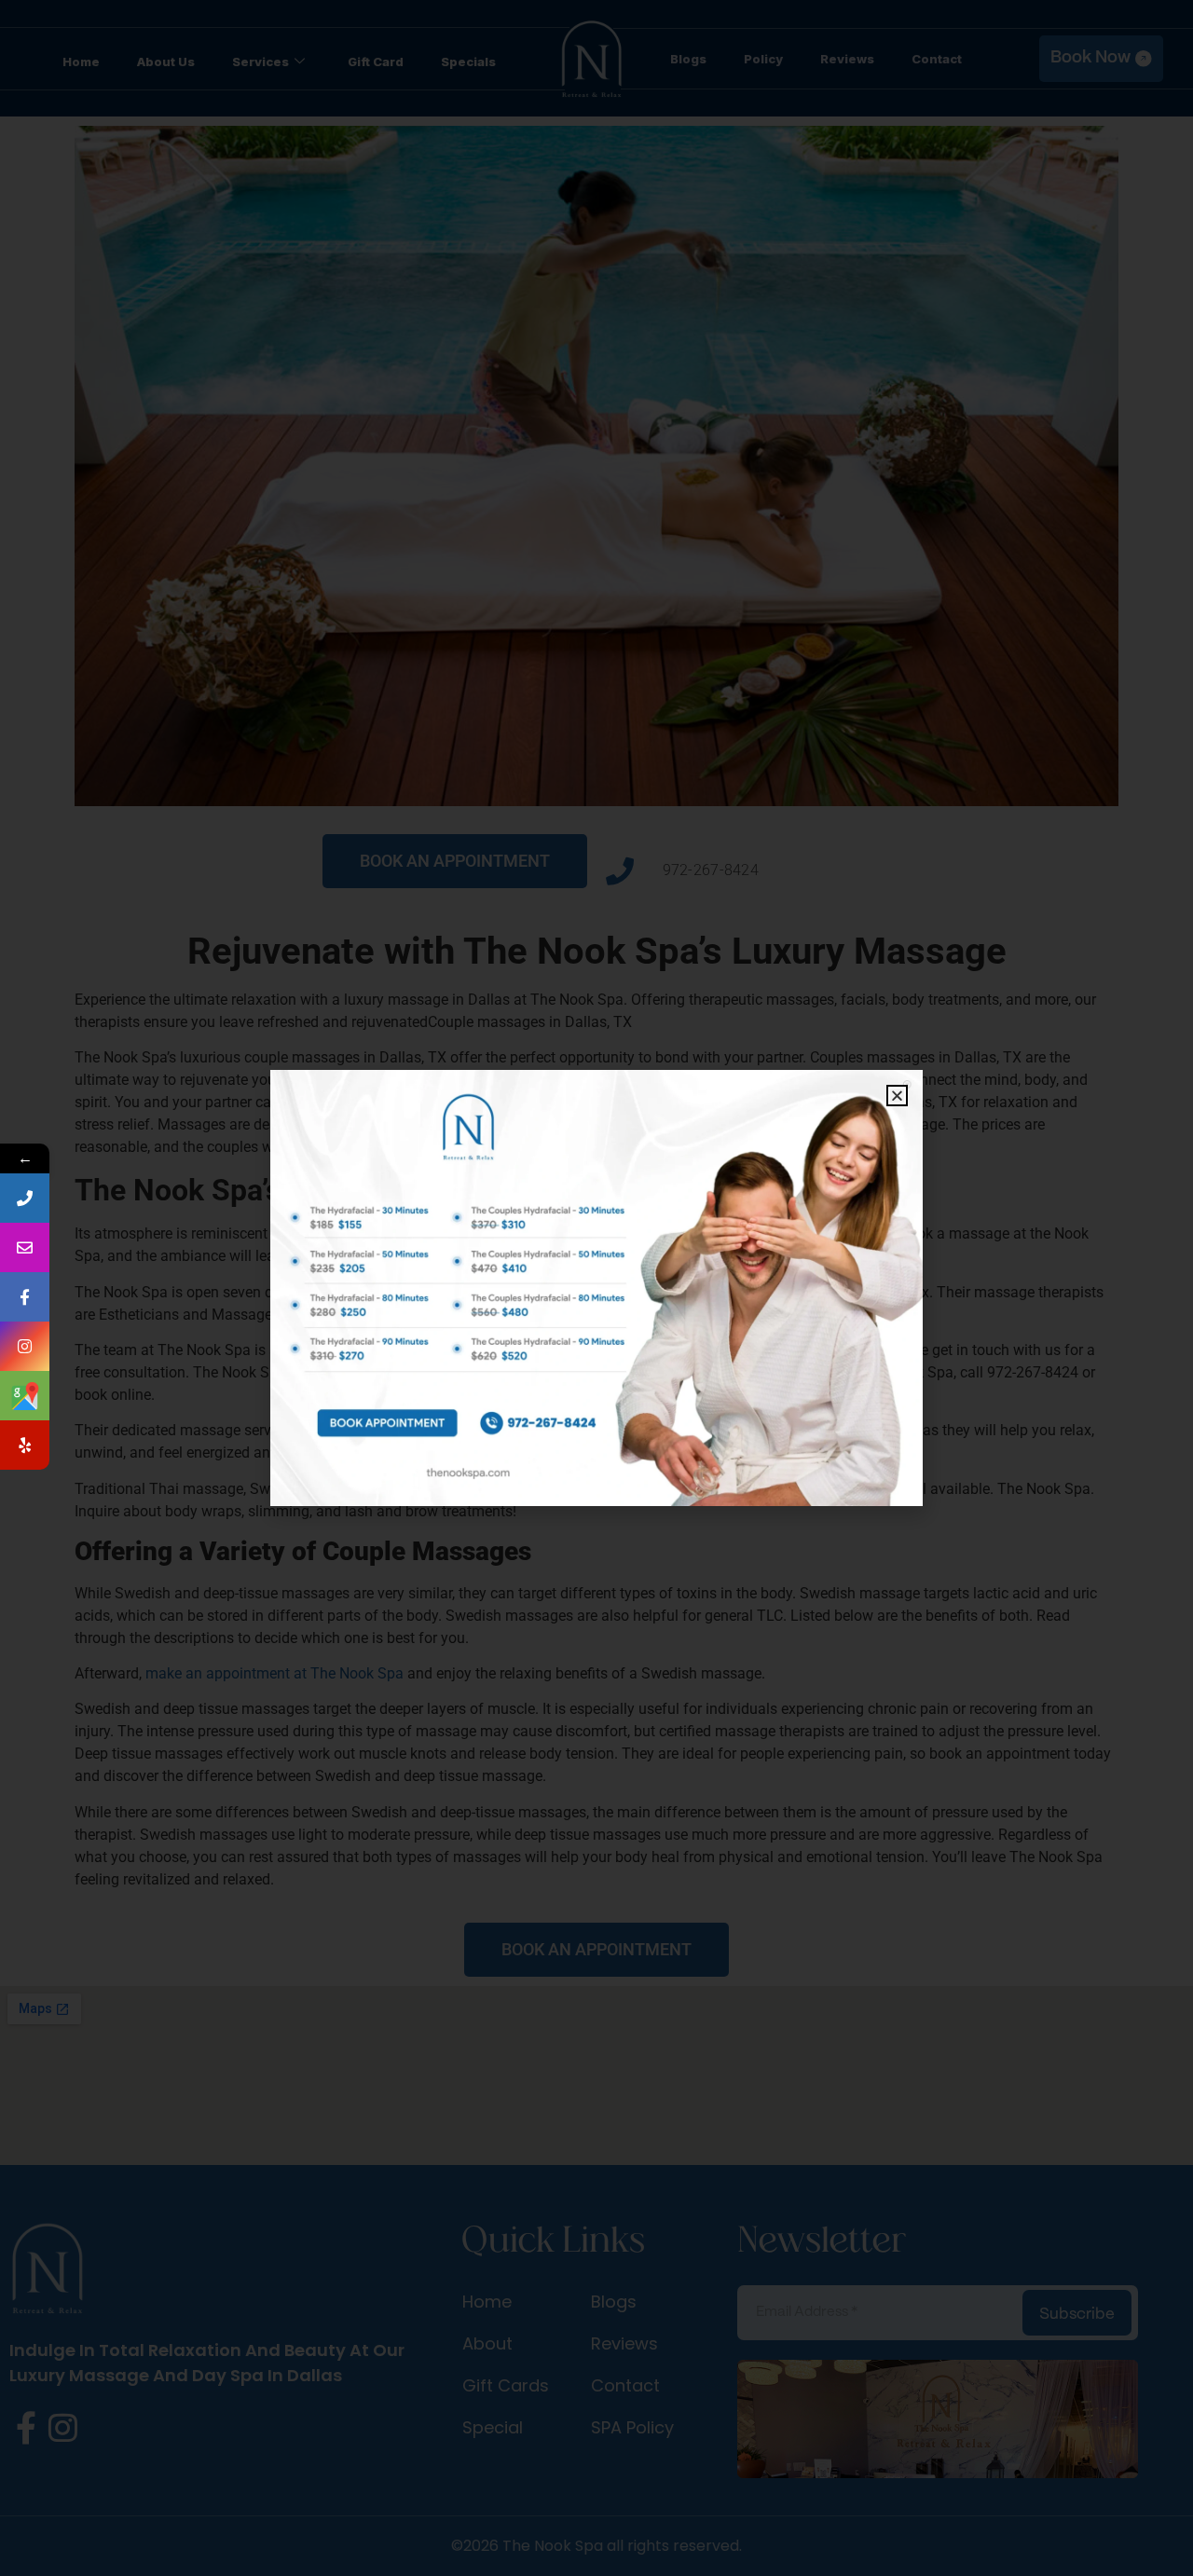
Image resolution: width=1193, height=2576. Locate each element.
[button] (897, 1096)
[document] (596, 1288)
